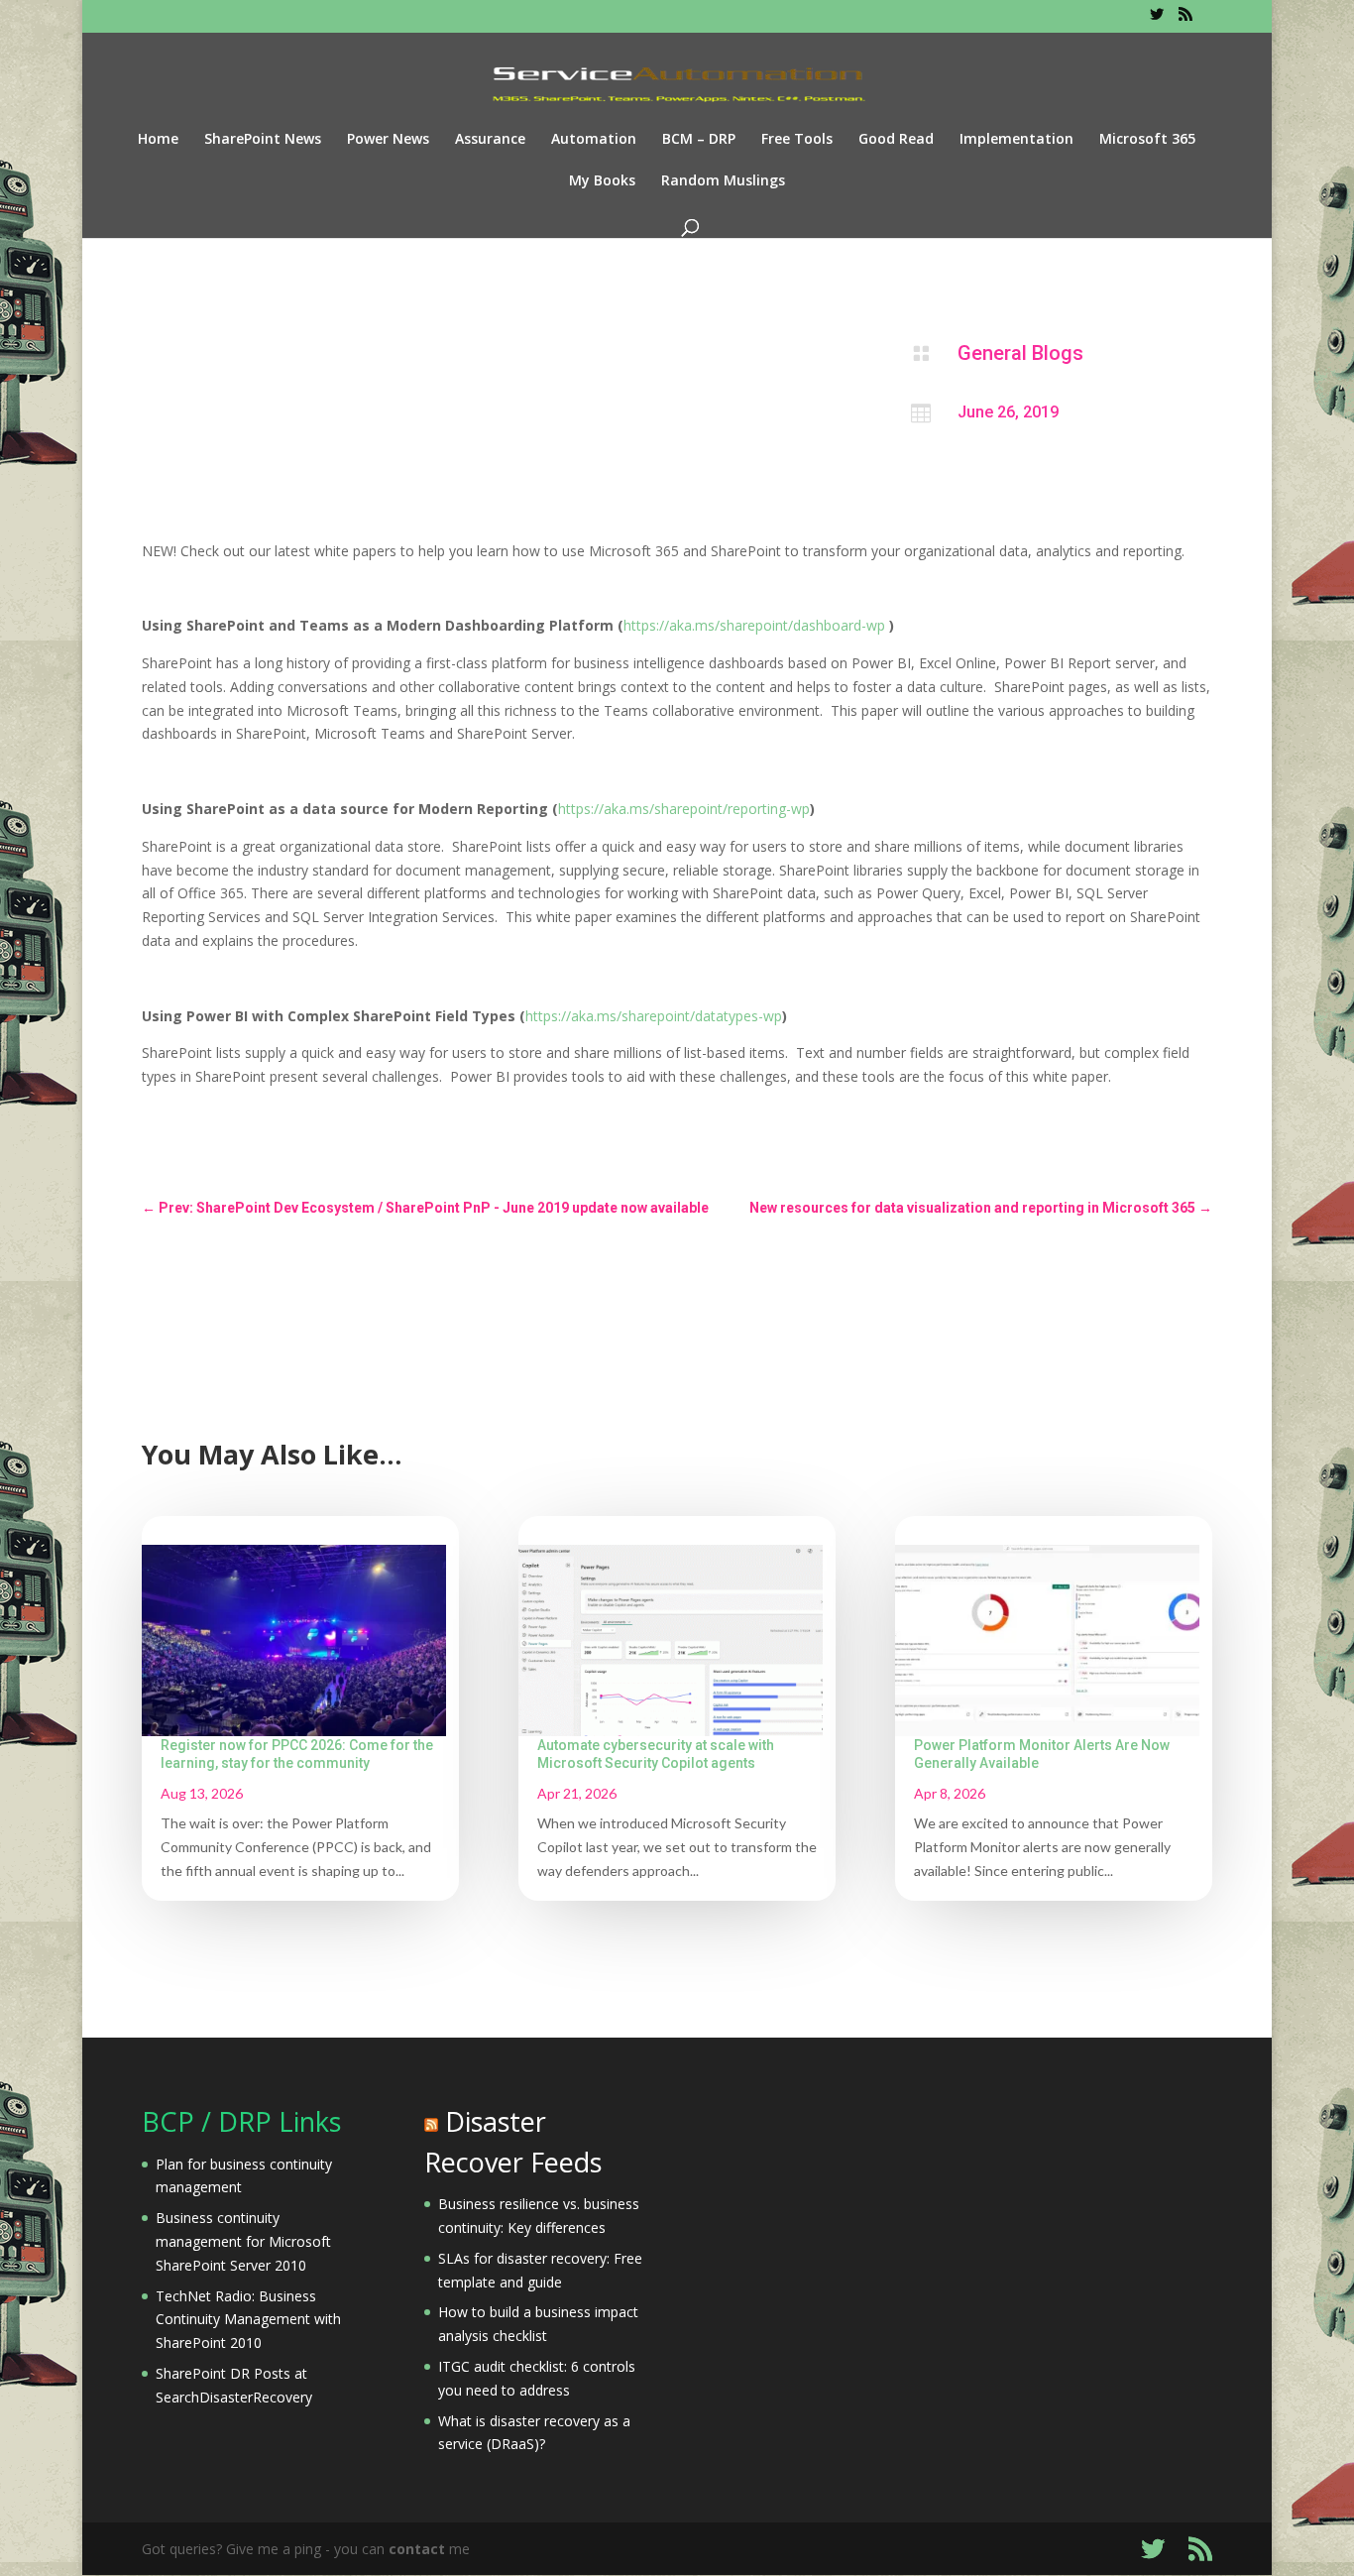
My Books (602, 181)
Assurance (490, 140)
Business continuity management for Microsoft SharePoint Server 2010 (243, 2241)
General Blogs (1020, 353)
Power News (388, 140)
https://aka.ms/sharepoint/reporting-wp (684, 809)
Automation (594, 140)
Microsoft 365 (1147, 140)
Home (158, 140)
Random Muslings (723, 181)
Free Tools (797, 140)
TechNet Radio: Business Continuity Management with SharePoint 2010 (248, 2320)
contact (417, 2549)
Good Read (896, 140)
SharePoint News (263, 140)
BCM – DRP (699, 140)
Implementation (1016, 140)
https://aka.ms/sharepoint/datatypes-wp (654, 1016)
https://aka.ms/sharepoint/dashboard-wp (754, 625)
